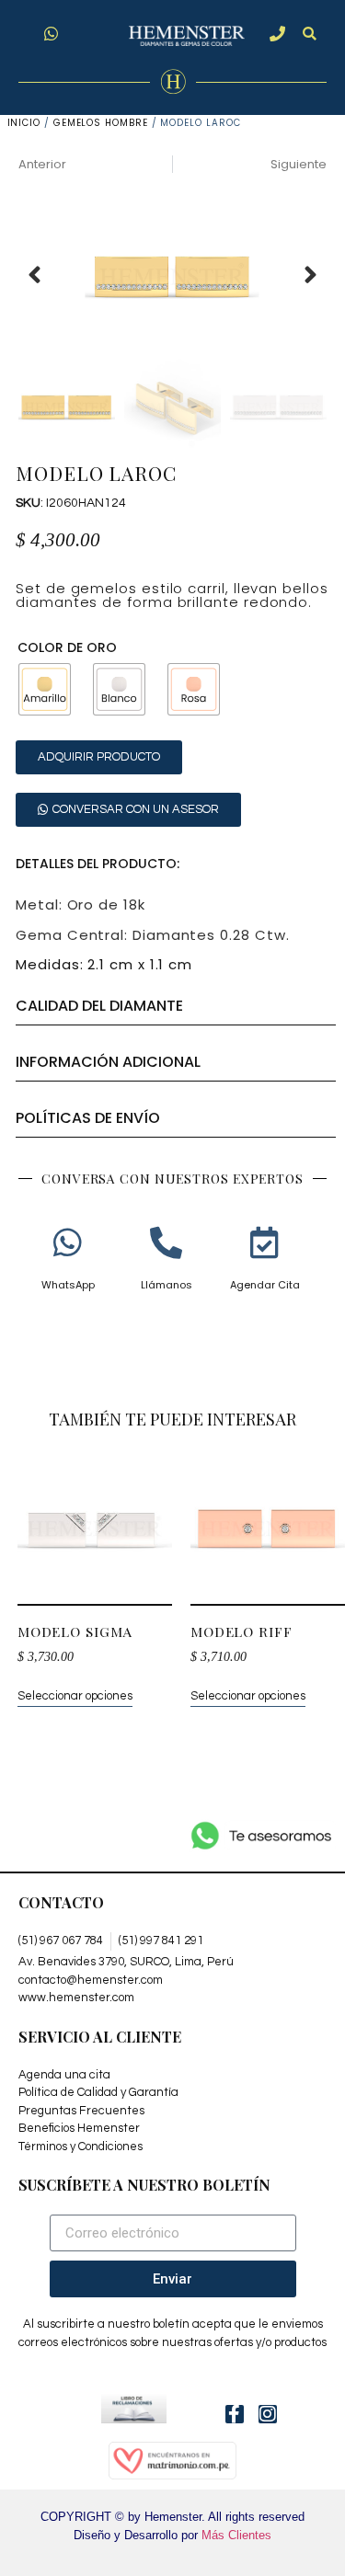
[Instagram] (268, 2414)
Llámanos (167, 1285)
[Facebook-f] (235, 2414)
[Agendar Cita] (264, 1242)
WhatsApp (68, 1285)
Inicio (24, 123)
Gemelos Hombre (101, 123)
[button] (310, 34)
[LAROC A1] (172, 275)
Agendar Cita (265, 1285)
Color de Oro (67, 647)
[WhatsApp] (68, 1242)
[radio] (45, 689)
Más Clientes (236, 2535)
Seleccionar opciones (75, 1696)
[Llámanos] (166, 1242)
